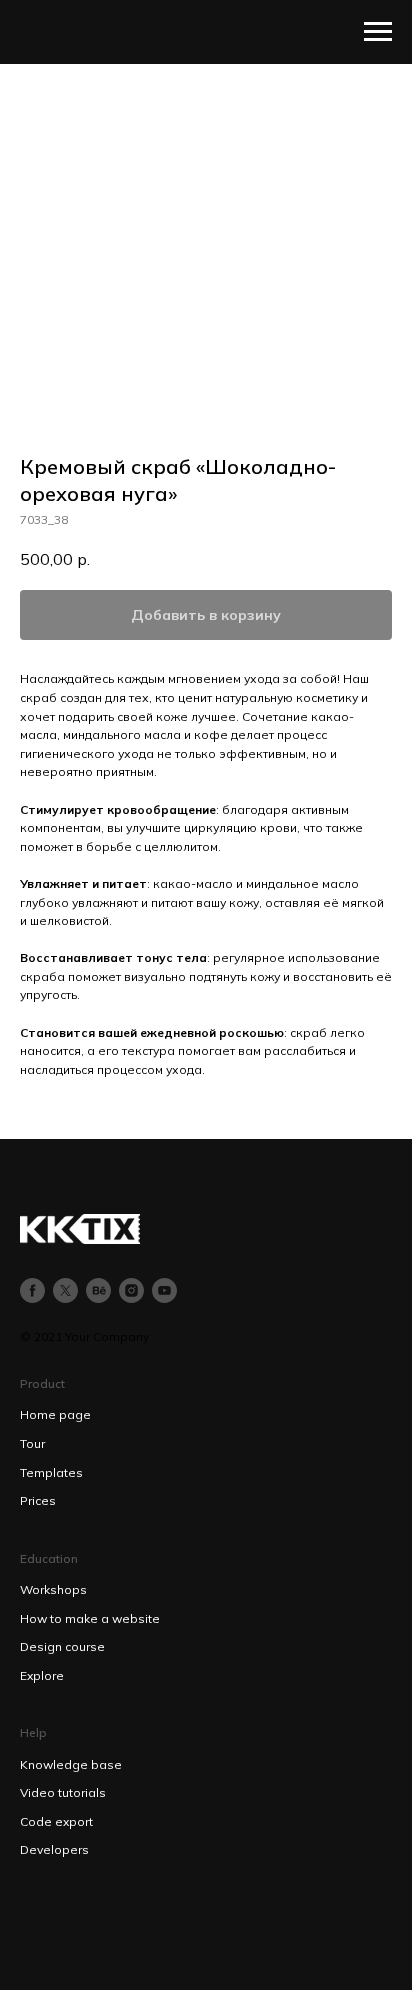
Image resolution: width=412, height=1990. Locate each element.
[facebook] (32, 1290)
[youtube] (164, 1290)
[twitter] (65, 1290)
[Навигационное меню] (378, 32)
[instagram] (131, 1290)
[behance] (98, 1290)
